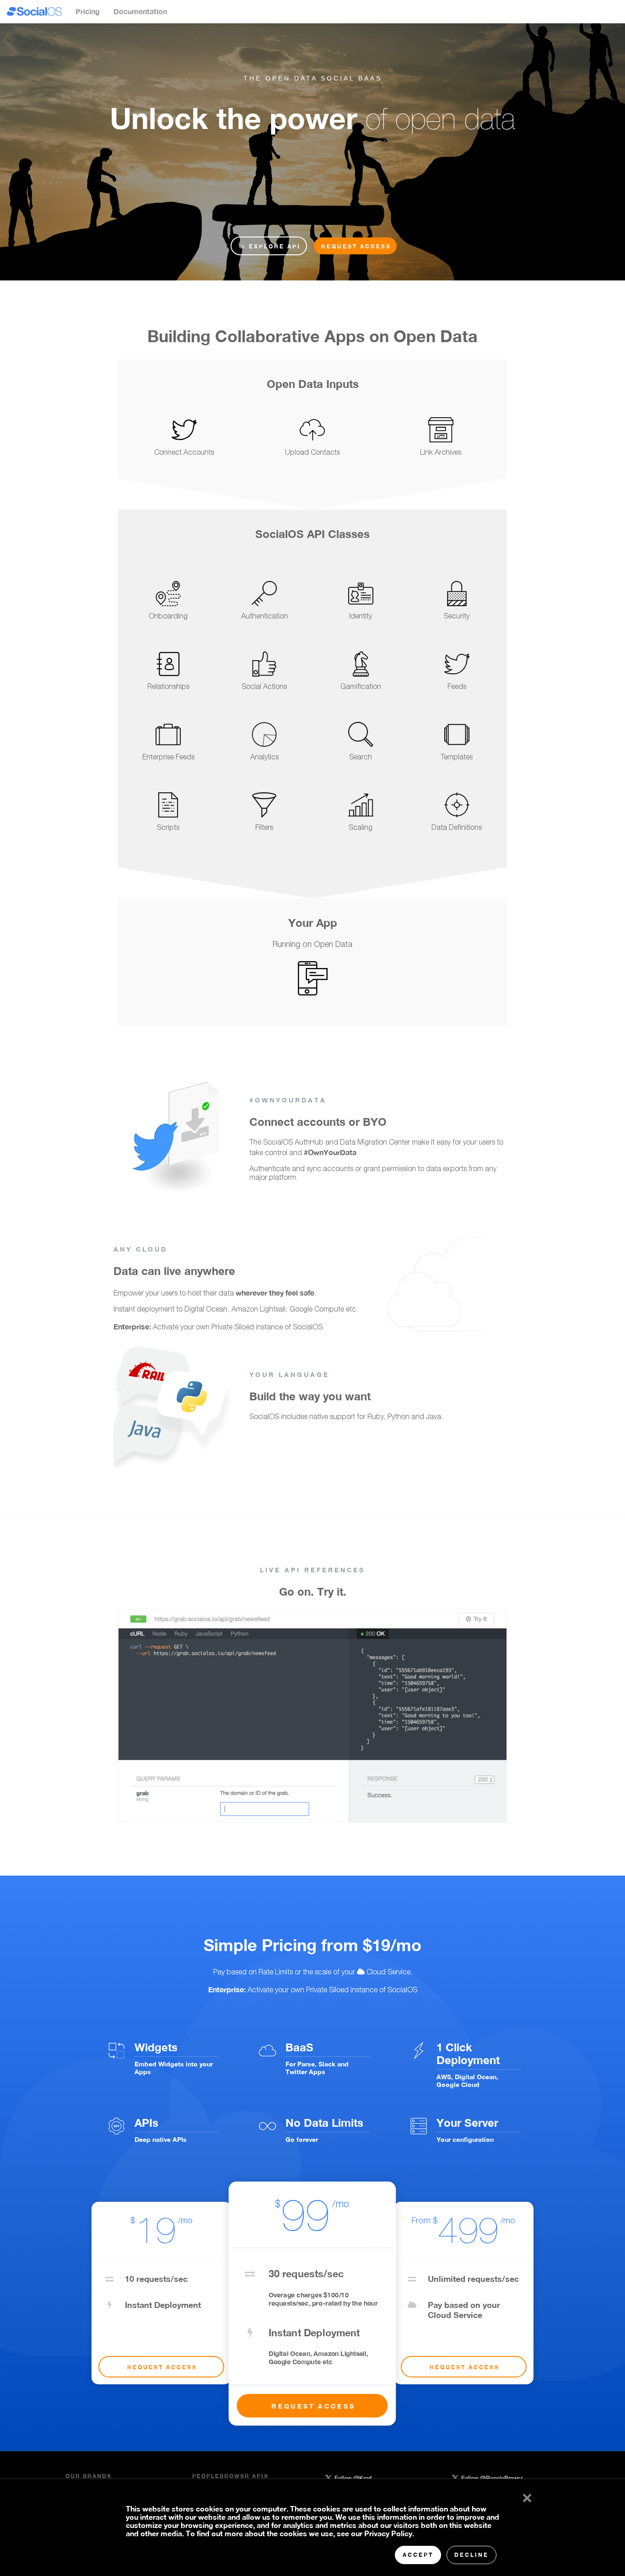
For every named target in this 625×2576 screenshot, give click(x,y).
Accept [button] (418, 2555)
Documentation (140, 11)
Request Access (356, 246)
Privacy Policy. (389, 2533)
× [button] (525, 2496)
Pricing (88, 11)
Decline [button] (471, 2555)
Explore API (273, 246)
